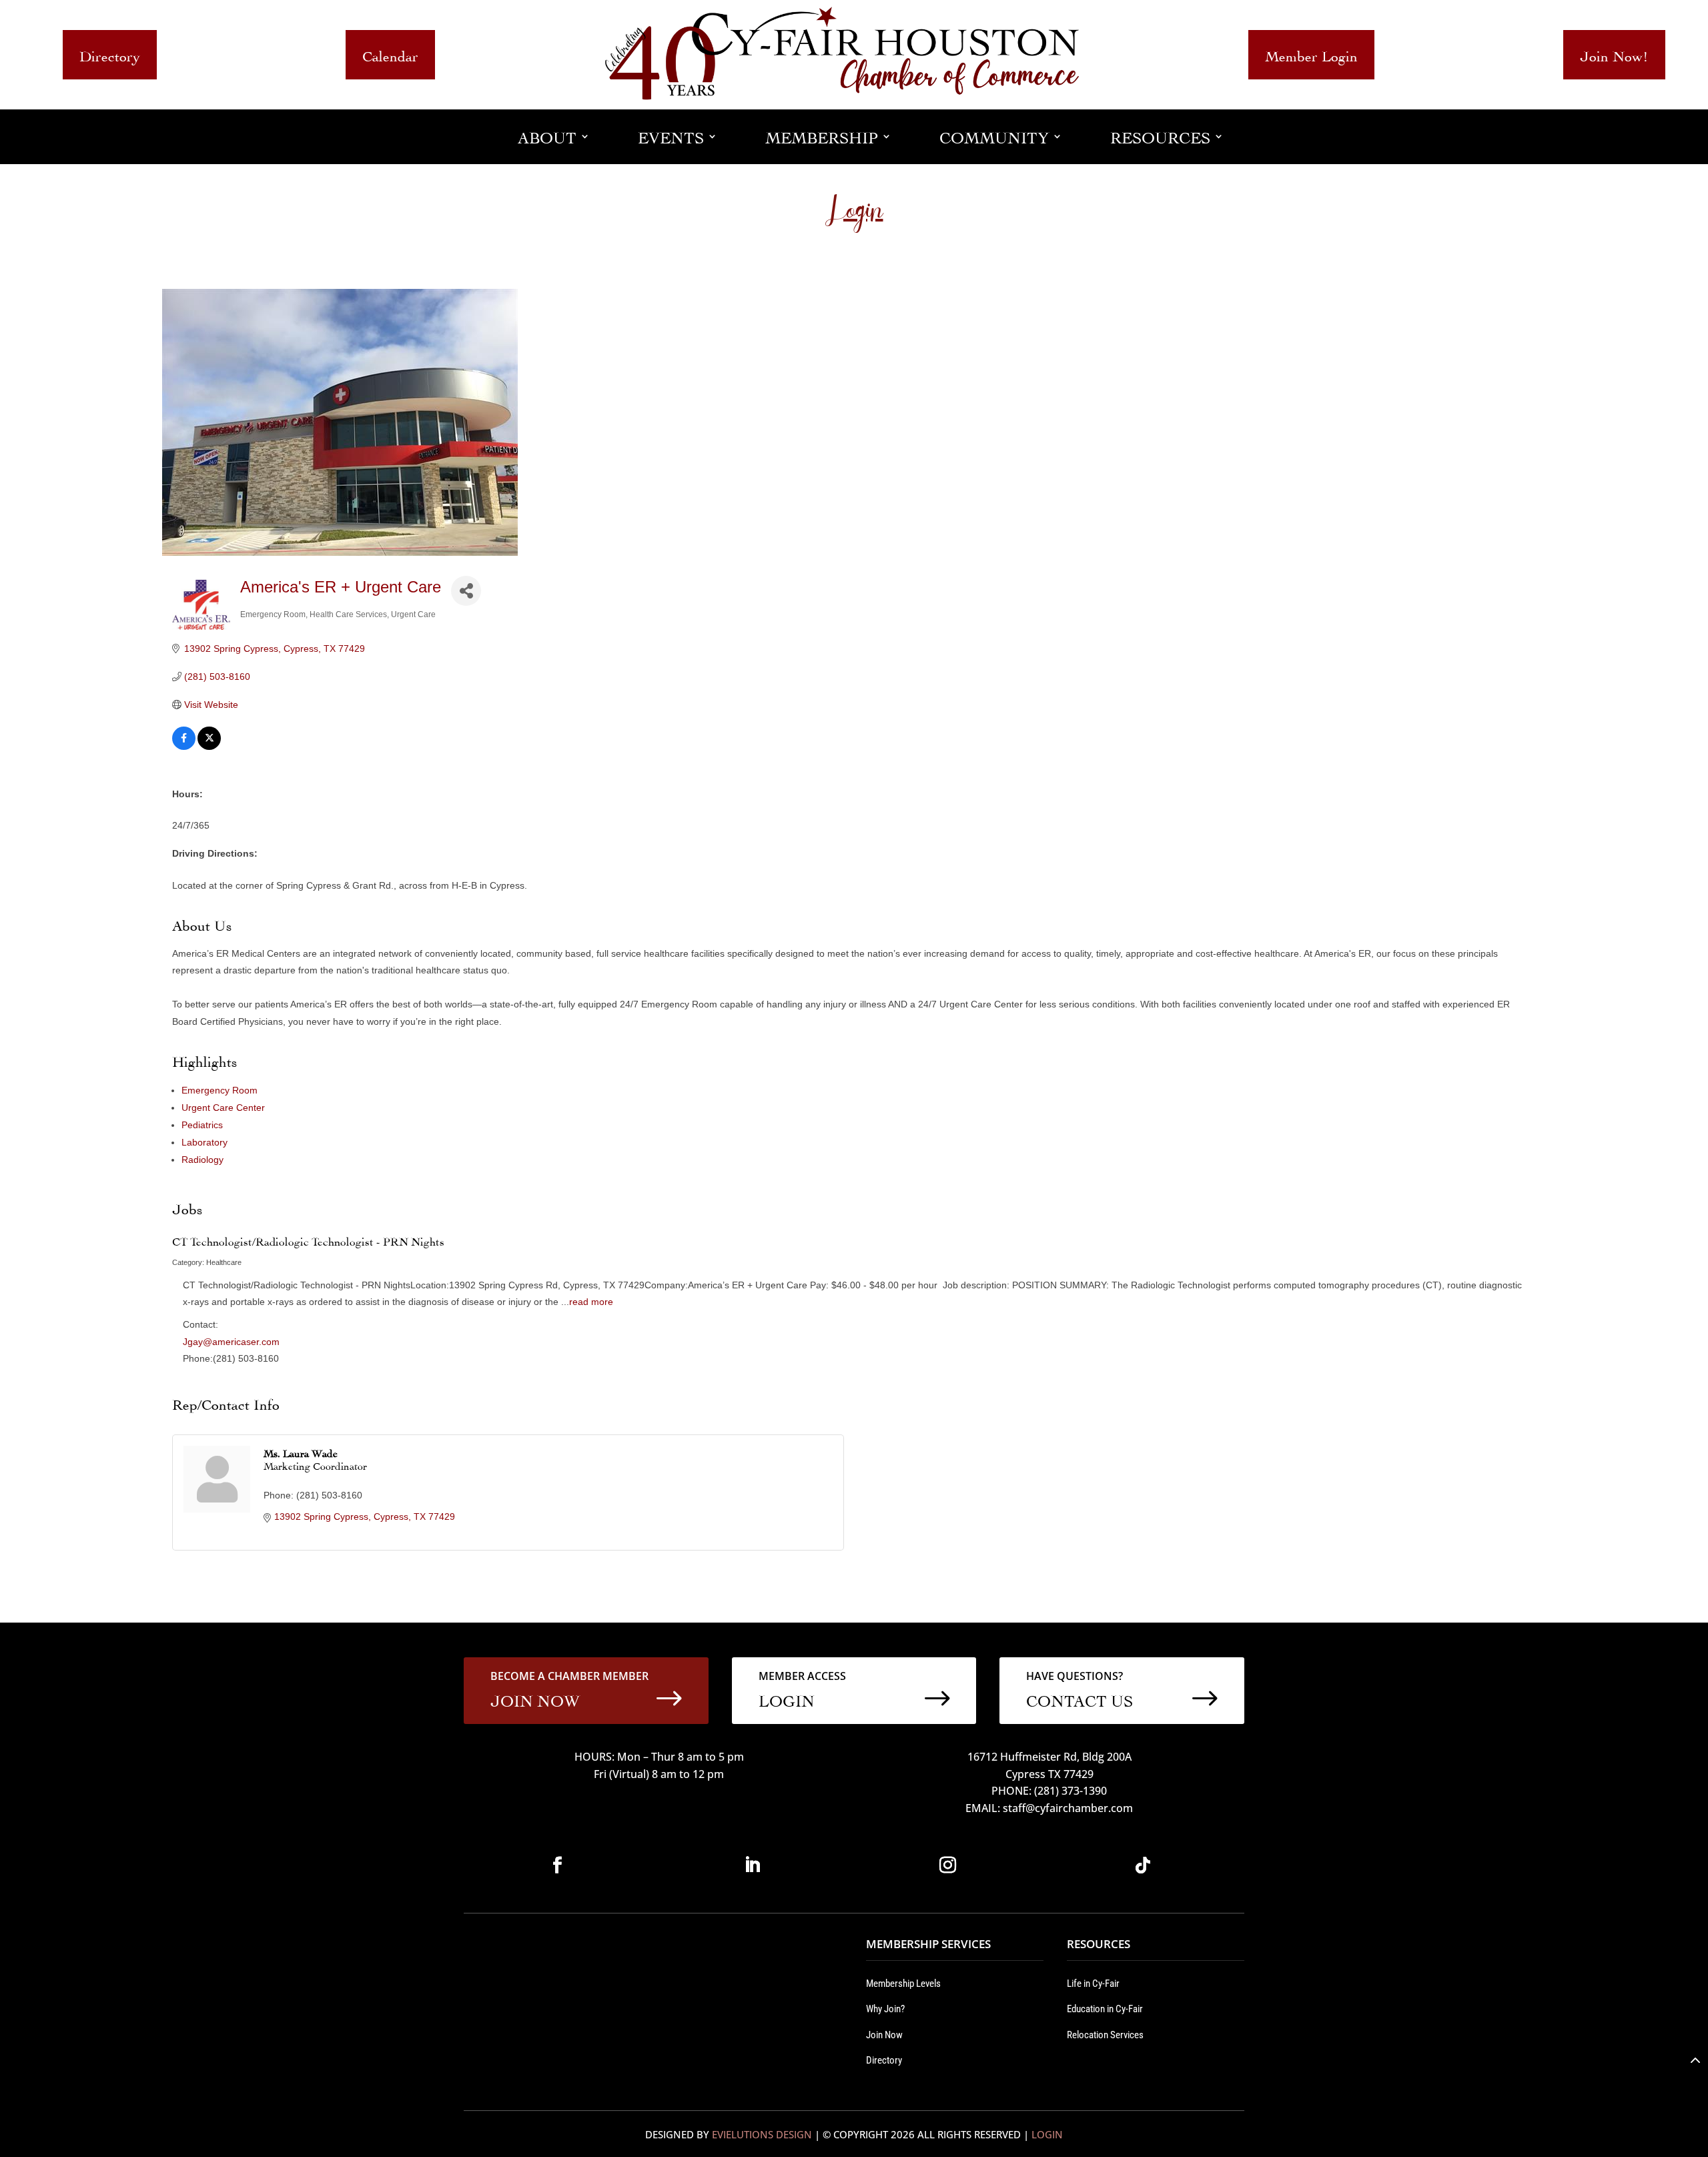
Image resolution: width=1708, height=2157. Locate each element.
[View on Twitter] (209, 747)
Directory (110, 54)
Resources (1160, 136)
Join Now (884, 2035)
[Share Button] (466, 591)
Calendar (390, 54)
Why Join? (885, 2009)
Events (671, 136)
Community (994, 136)
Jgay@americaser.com (231, 1342)
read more (591, 1302)
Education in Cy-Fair (1105, 2009)
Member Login (1311, 54)
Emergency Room (220, 1090)
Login (1047, 2134)
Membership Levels (903, 1984)
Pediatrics (202, 1125)
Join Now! (1614, 54)
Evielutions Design (762, 2134)
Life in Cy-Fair (1093, 1984)
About (547, 136)
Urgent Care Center (223, 1108)
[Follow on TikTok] (1143, 1865)
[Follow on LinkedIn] (753, 1865)
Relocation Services (1105, 2035)
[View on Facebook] (184, 747)
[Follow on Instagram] (947, 1865)
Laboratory (204, 1142)
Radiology (202, 1160)
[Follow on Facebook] (557, 1865)
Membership (822, 136)
